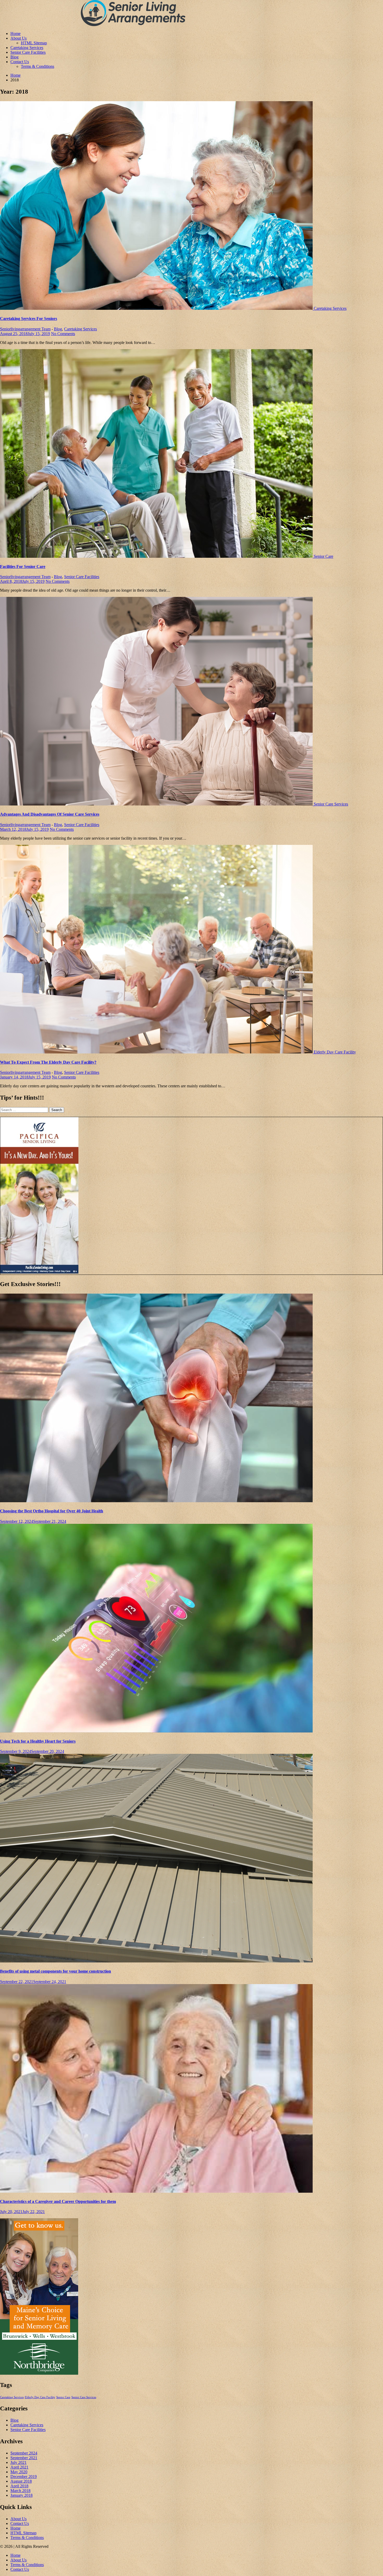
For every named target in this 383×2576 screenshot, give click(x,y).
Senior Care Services (331, 804)
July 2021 (18, 2462)
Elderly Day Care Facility (335, 1052)
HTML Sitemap (34, 43)
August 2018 (21, 2481)
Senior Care (323, 556)
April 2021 (19, 2467)
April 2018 (19, 2486)
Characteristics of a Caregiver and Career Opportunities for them (58, 2201)
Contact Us (20, 62)
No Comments (63, 334)
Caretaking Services (27, 48)
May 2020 (19, 2472)
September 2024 (24, 2453)
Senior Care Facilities (28, 52)
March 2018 (20, 2491)
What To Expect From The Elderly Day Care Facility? (48, 1062)
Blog (14, 57)
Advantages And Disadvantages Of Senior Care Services (50, 814)
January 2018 (21, 2495)
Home (16, 34)
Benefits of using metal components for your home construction (55, 1971)
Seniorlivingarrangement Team (25, 329)
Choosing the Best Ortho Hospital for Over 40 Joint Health (52, 1511)
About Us (18, 38)
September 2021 (24, 2458)
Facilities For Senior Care (23, 566)
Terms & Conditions (38, 66)
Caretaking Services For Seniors (29, 319)
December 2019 (24, 2477)
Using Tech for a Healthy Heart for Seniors (38, 1741)
